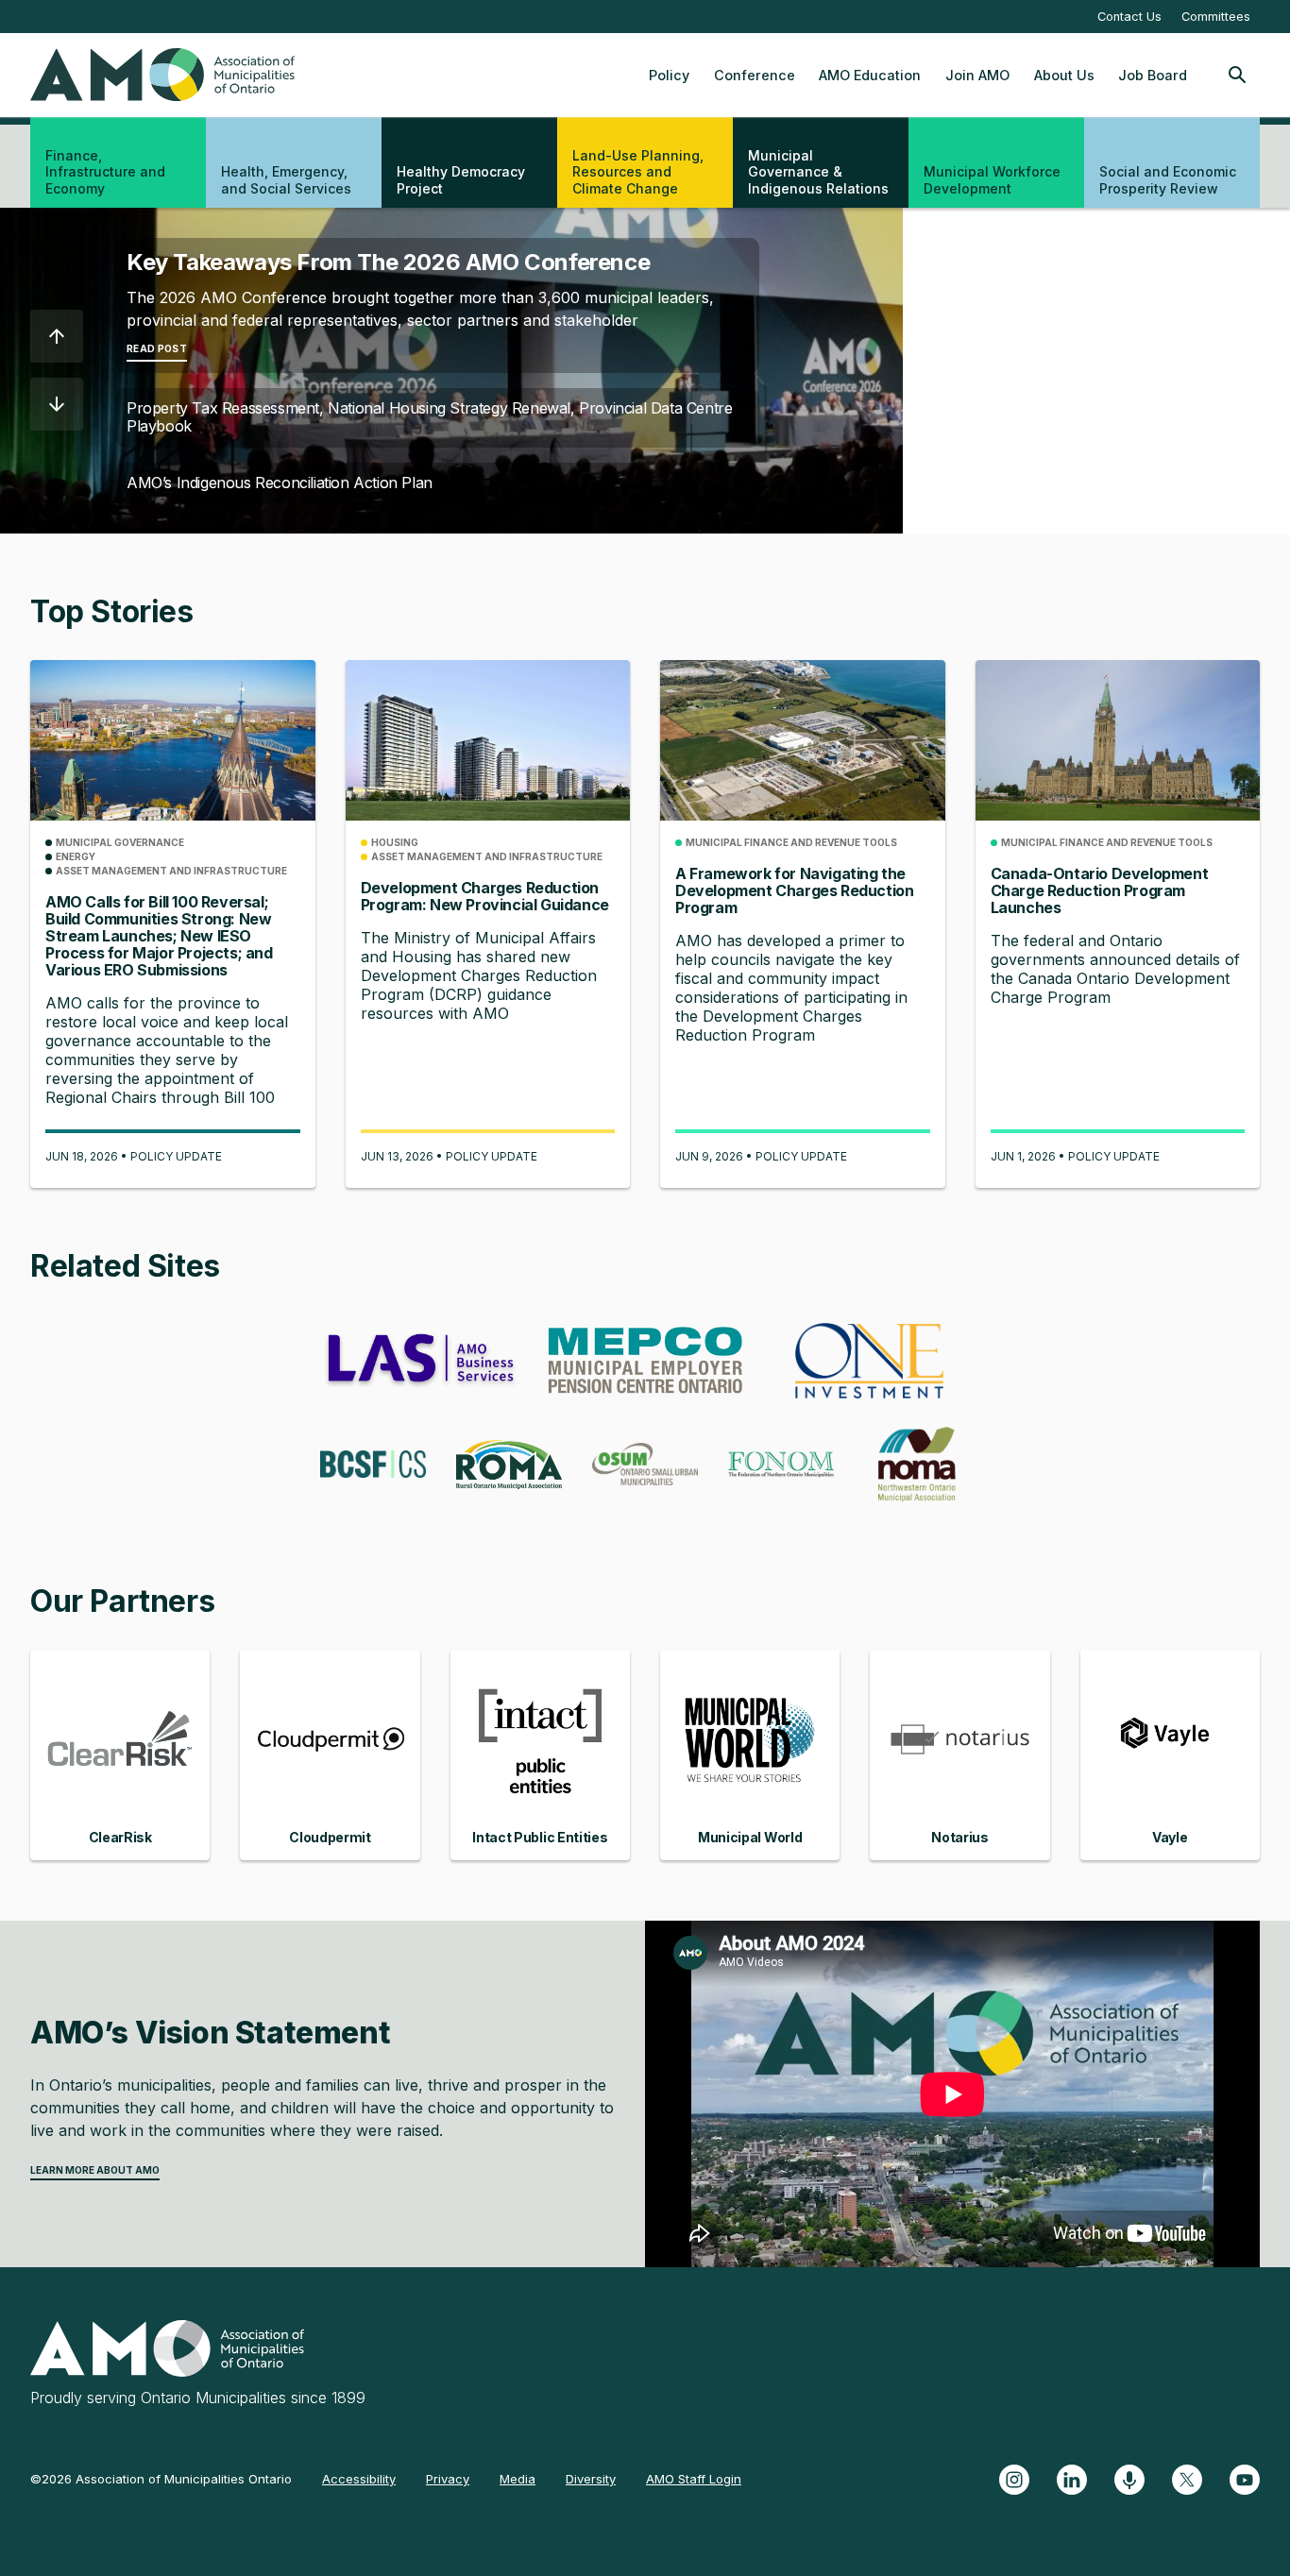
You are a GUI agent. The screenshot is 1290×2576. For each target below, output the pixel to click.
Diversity (591, 2479)
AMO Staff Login (694, 2479)
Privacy (448, 2479)
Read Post (157, 348)
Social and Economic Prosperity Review (1168, 180)
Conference (755, 75)
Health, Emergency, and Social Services (286, 180)
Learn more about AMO (95, 2170)
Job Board (1153, 75)
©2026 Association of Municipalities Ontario (161, 2479)
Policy (669, 75)
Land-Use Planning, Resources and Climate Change (638, 172)
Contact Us (1129, 17)
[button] (57, 336)
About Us (1064, 75)
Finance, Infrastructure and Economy (105, 172)
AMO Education (870, 75)
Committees (1216, 17)
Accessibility (359, 2479)
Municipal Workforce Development (992, 180)
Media (518, 2479)
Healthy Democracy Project (461, 180)
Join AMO (977, 75)
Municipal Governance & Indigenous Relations (818, 172)
